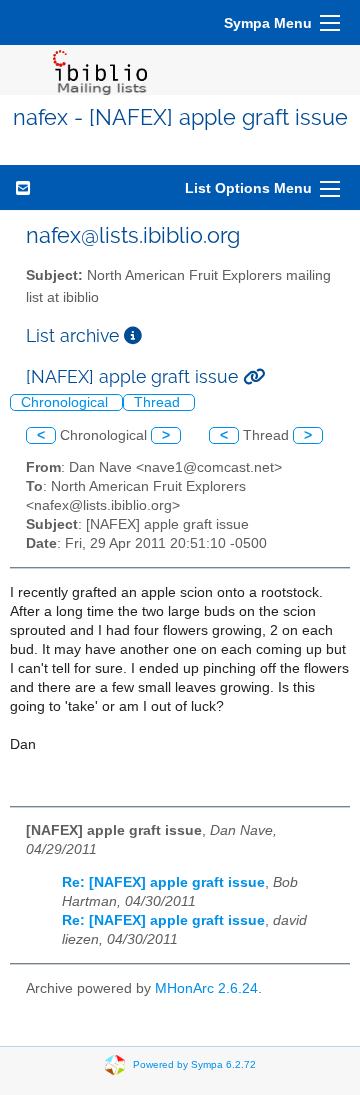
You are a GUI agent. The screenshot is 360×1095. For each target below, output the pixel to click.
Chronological (66, 402)
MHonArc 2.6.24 (206, 988)
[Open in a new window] (133, 335)
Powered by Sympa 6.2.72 (194, 1063)
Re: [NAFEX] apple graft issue (163, 882)
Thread (159, 402)
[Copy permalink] (254, 376)
